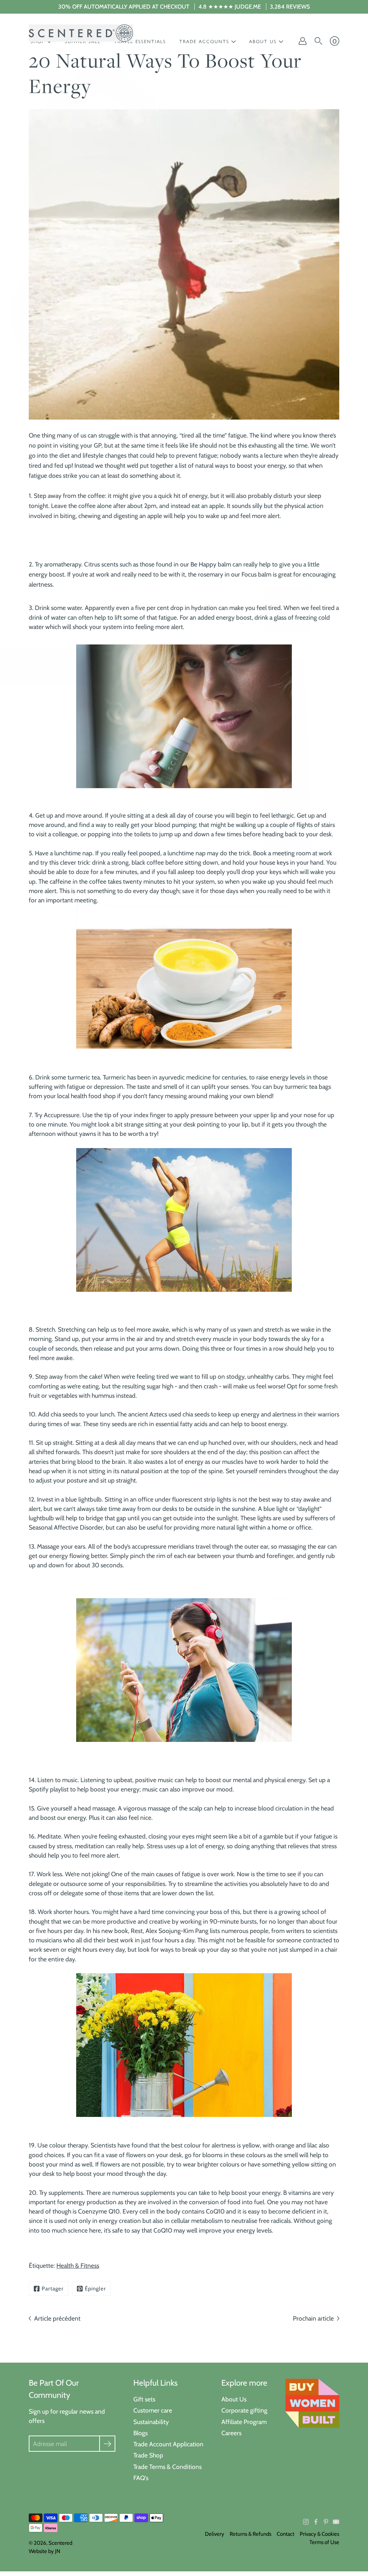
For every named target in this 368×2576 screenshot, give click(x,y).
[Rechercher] (318, 41)
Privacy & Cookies (319, 2534)
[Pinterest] (326, 2522)
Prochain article (313, 2318)
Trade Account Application (168, 2444)
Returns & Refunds (250, 2534)
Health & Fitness (78, 2265)
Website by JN (45, 2551)
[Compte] (303, 41)
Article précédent (57, 2318)
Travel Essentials (140, 41)
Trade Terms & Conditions (167, 2467)
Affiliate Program (244, 2422)
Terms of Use (324, 2542)
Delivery (215, 2534)
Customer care (153, 2410)
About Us (234, 2399)
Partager (53, 2289)
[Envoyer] (107, 2444)
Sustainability (151, 2422)
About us (263, 41)
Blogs (141, 2433)
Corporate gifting (244, 2410)
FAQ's (141, 2478)
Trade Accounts (204, 41)
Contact (286, 2534)
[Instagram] (306, 2522)
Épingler (95, 2289)
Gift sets (144, 2399)
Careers (231, 2433)
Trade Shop (148, 2455)
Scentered (60, 2543)
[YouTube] (336, 2522)
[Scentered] (81, 33)
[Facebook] (316, 2522)
